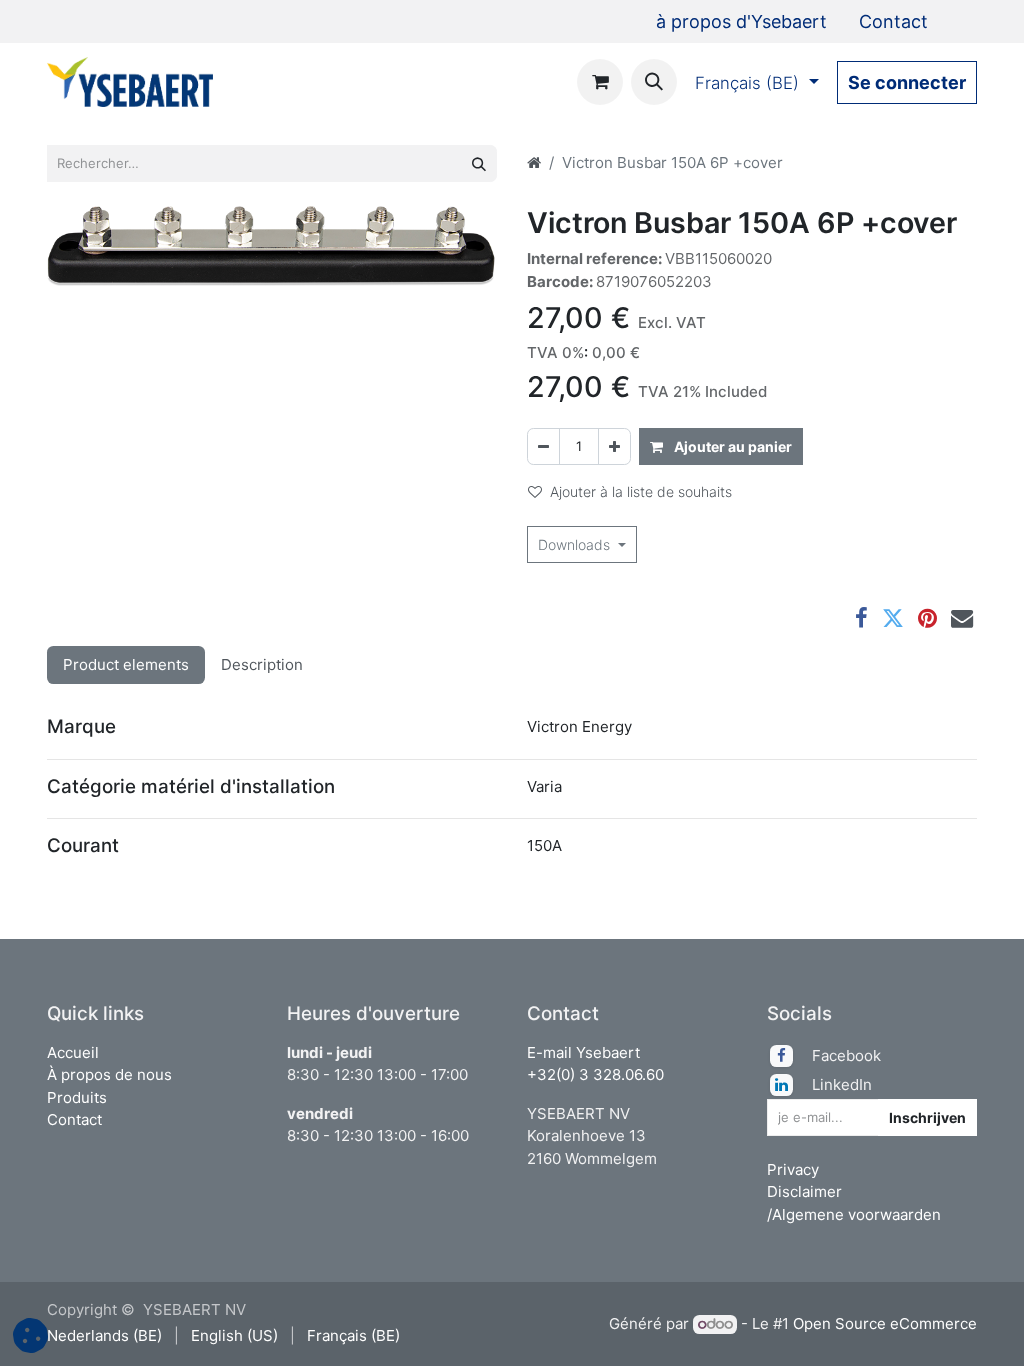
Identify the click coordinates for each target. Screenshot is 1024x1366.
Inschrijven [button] (927, 1117)
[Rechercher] (479, 163)
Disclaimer (804, 1191)
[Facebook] (861, 618)
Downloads (576, 544)
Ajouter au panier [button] (731, 446)
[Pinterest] (927, 618)
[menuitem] (741, 21)
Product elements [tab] (126, 664)
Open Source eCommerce (885, 1323)
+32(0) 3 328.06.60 (595, 1074)
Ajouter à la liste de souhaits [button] (641, 491)
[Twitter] (893, 618)
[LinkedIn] (789, 1085)
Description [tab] (262, 664)
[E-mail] (962, 618)
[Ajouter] (614, 446)
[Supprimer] (543, 446)
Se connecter (907, 82)
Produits (77, 1097)
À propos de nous (109, 1074)
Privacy (793, 1169)
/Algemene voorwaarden (854, 1214)
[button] (654, 82)
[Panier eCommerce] (600, 82)
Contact (74, 1119)
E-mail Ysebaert (583, 1052)
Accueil (73, 1052)
